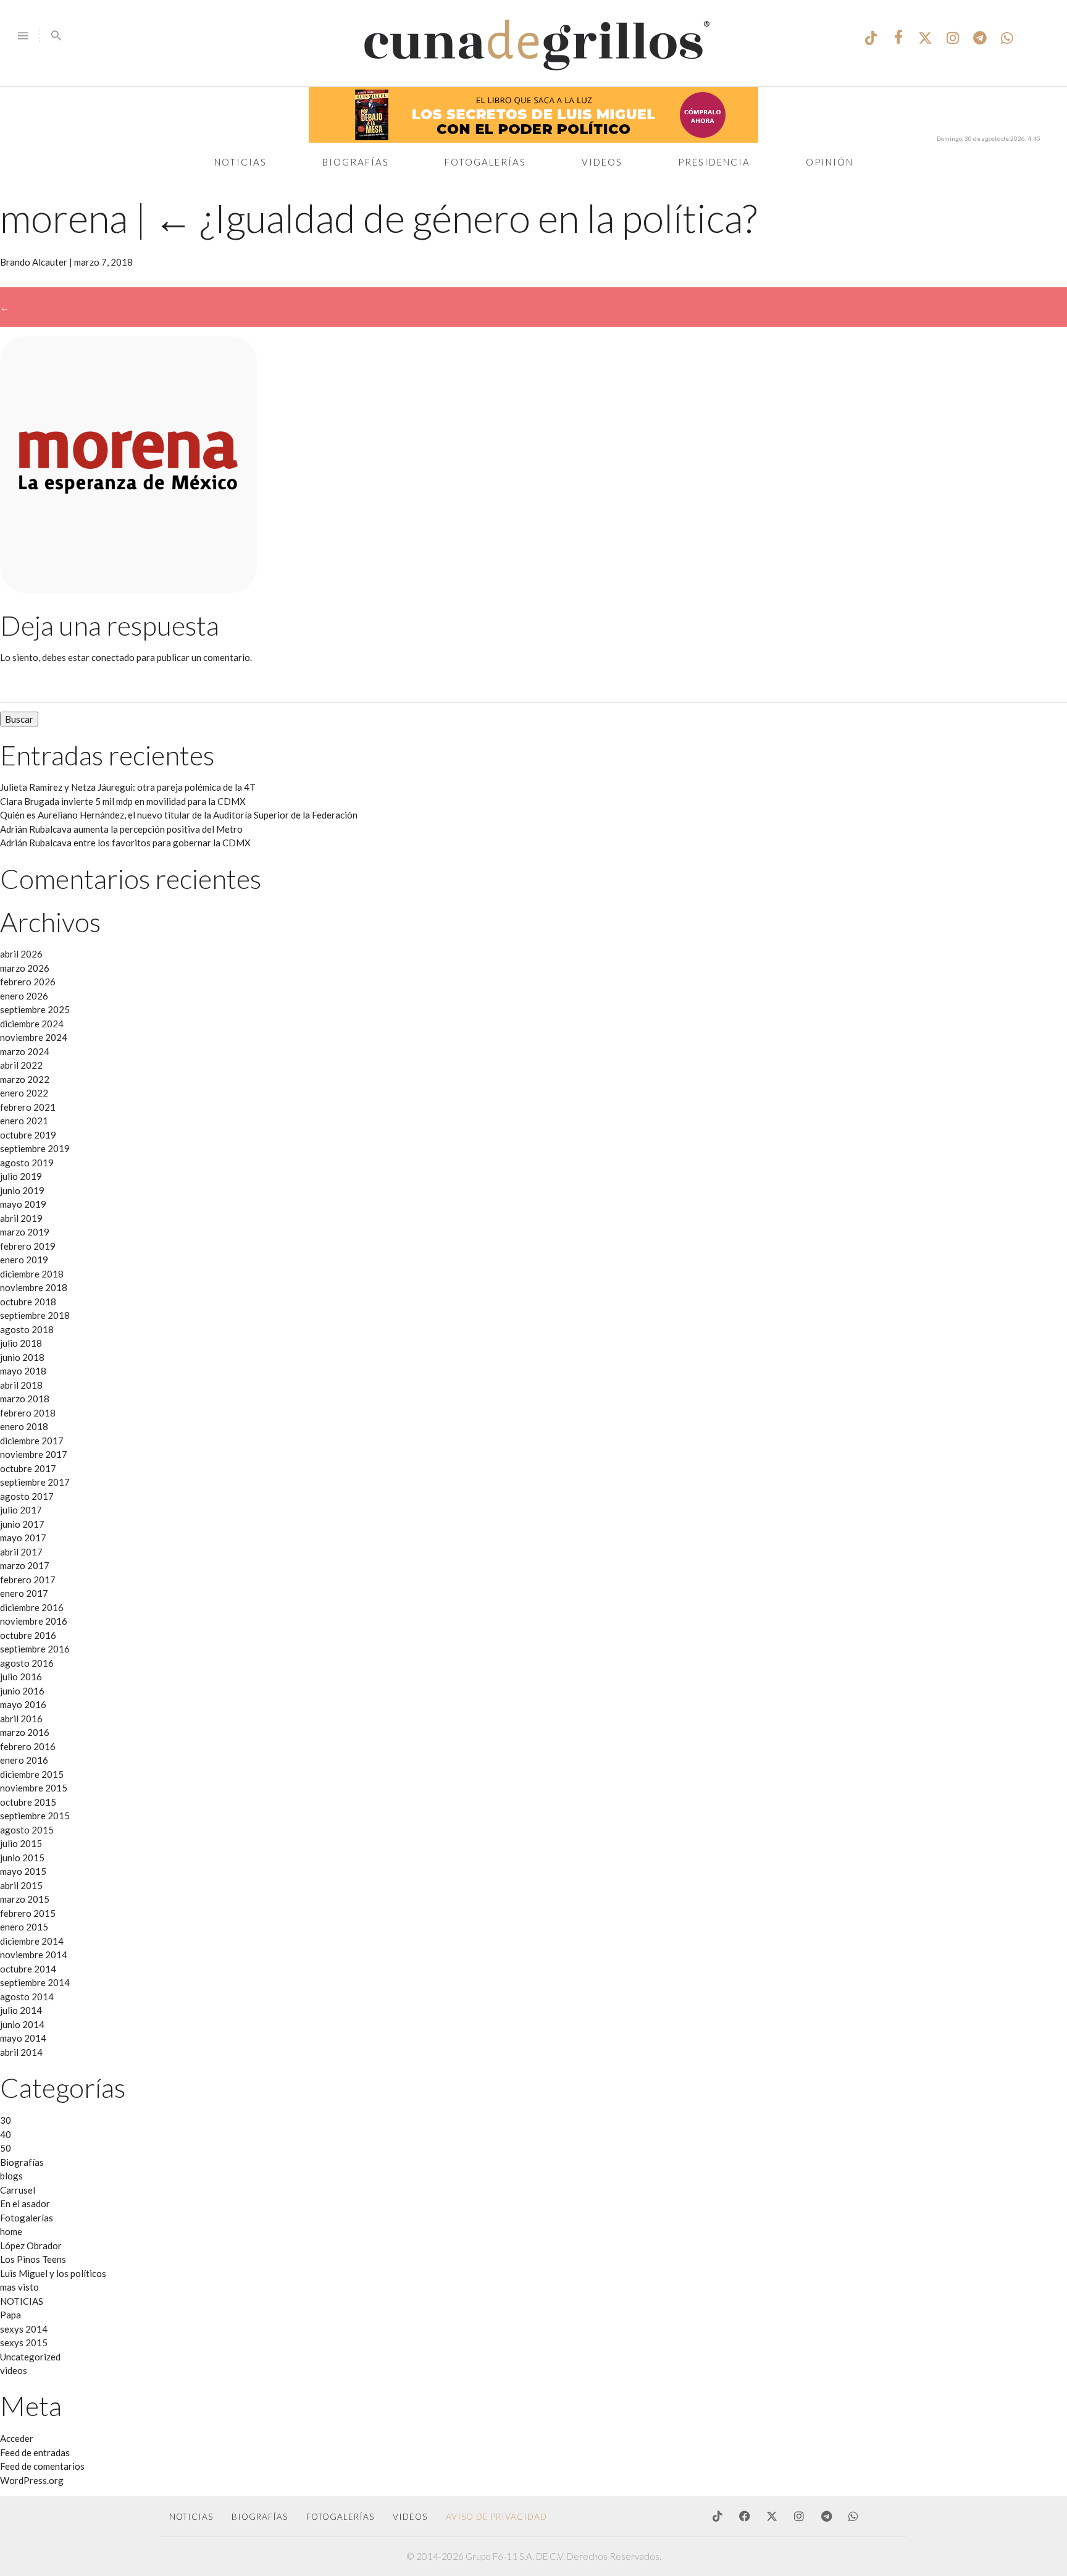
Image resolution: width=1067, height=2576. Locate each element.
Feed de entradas (35, 2452)
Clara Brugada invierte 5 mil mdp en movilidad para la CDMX (123, 801)
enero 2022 (24, 1093)
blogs (11, 2176)
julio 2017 (21, 1510)
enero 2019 (24, 1260)
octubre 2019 (28, 1135)
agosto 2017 (27, 1496)
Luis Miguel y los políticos (53, 2273)
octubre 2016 (28, 1635)
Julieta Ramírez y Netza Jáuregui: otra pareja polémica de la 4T (128, 787)
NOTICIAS (22, 2301)
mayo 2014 (23, 2038)
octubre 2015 (28, 1802)
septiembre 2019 (35, 1148)
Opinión (830, 162)
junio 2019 (22, 1190)
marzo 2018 (25, 1399)
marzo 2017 (25, 1565)
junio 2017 (22, 1524)
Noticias (241, 162)
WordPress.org (32, 2480)
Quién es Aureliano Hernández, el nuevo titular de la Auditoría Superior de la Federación (179, 815)
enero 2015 (24, 1927)
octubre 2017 (28, 1468)
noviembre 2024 (34, 1037)
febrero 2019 (28, 1246)
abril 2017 (21, 1552)
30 (6, 2120)
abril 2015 (21, 1885)
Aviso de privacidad (496, 2517)
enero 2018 (24, 1426)
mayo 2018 (23, 1371)
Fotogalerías (485, 162)
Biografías (356, 162)
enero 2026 (24, 996)
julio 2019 (21, 1176)
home (11, 2231)
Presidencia (714, 162)
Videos (602, 162)
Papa (10, 2315)
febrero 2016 (28, 1746)
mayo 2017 (23, 1538)
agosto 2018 (27, 1329)
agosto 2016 (27, 1663)
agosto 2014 (27, 1997)
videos (14, 2370)
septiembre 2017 (35, 1482)
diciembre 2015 (32, 1774)
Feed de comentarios (42, 2466)
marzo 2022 (25, 1079)
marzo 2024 (25, 1051)
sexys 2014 (24, 2329)
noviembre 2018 (34, 1287)
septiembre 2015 (35, 1816)
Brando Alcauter (34, 262)
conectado (113, 657)
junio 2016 (22, 1691)
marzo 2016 (25, 1732)
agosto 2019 (27, 1163)
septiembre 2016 (35, 1649)
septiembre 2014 (35, 1982)
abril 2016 (21, 1719)
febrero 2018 (28, 1413)
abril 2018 (21, 1385)
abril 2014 (21, 2052)
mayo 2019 (23, 1204)
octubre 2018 (28, 1302)
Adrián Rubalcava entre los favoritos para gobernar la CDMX (125, 843)
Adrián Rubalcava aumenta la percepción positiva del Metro (121, 829)
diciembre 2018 (32, 1274)
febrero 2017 (28, 1580)
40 (6, 2134)
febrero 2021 (28, 1107)
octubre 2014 (28, 1969)
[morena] (128, 589)
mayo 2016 (23, 1704)
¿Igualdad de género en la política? (455, 218)
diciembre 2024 (32, 1024)
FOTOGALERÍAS (340, 2517)
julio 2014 (21, 2010)
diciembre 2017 (32, 1441)
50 (6, 2148)
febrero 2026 (28, 982)
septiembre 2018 (35, 1315)
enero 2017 (24, 1593)
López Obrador (31, 2246)
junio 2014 (22, 2024)
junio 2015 (22, 1858)
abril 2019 (21, 1218)
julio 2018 (21, 1343)
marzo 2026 (25, 968)
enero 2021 (24, 1121)
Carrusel (18, 2190)
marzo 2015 (25, 1899)
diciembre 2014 (32, 1941)
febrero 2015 (28, 1913)
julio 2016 (21, 1677)
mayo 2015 (23, 1871)
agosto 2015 (27, 1830)
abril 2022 (21, 1065)
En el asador (25, 2203)
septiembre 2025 (35, 1009)
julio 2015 (21, 1843)
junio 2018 (22, 1357)
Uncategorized (30, 2357)
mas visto (19, 2287)
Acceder (17, 2438)
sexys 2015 (24, 2342)
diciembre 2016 (32, 1607)
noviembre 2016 (34, 1621)
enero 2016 (24, 1760)
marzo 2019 (25, 1232)
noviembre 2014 (34, 1955)
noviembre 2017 (34, 1454)
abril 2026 (21, 954)
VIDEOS (410, 2517)
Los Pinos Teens (33, 2259)
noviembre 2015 (34, 1788)
